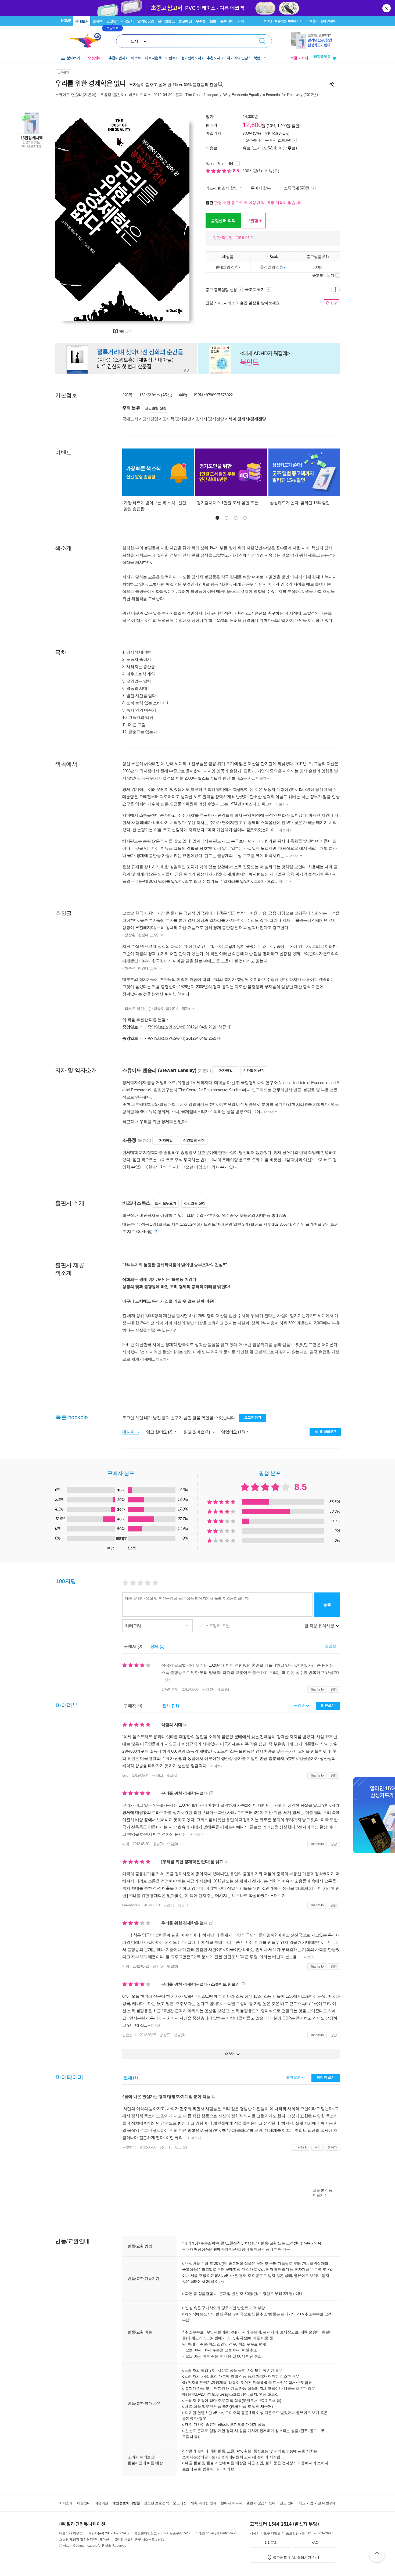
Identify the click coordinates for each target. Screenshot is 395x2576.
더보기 (261, 778)
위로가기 (377, 2555)
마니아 (129, 1432)
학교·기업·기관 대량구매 (317, 2503)
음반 (213, 21)
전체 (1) (157, 1646)
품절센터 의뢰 (223, 220)
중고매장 (185, 21)
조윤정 (106, 95)
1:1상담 (251, 2243)
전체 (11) (171, 1706)
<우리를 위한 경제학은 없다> (163, 1122)
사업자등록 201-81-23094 (107, 2533)
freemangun (131, 1905)
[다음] (173, 217)
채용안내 (84, 2503)
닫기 (387, 8)
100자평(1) (252, 171)
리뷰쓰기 (328, 1705)
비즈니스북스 (139, 95)
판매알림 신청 (227, 267)
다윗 (126, 1844)
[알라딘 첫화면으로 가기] (88, 40)
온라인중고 (166, 21)
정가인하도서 (191, 58)
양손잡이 (129, 2035)
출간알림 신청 (272, 267)
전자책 (98, 21)
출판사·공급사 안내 (261, 2503)
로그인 (268, 21)
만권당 (112, 21)
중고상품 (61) (317, 256)
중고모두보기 (323, 275)
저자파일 (226, 1070)
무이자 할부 (261, 188)
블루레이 (227, 21)
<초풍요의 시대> (252, 1215)
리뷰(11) (272, 171)
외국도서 (127, 21)
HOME (66, 21)
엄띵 (126, 1966)
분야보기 (73, 58)
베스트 (136, 58)
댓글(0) (172, 1775)
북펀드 (259, 58)
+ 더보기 (217, 1766)
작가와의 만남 (237, 58)
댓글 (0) (223, 1689)
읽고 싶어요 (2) (160, 1432)
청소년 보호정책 (156, 2503)
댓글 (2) (181, 2147)
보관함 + (254, 220)
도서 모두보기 (165, 1203)
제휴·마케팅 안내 (204, 2503)
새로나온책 (153, 58)
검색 (263, 41)
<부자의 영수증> (221, 1215)
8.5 (236, 171)
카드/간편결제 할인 (222, 188)
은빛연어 (129, 2147)
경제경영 (150, 419)
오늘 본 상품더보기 (323, 2193)
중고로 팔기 (255, 289)
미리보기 (125, 331)
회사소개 (66, 2503)
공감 (334, 1689)
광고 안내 (287, 2503)
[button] (217, 518)
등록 (327, 1604)
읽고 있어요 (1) (198, 1432)
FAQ (315, 2543)
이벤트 (170, 58)
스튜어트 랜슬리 (69, 95)
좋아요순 (294, 2077)
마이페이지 (295, 21)
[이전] (72, 217)
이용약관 (101, 2503)
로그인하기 (253, 1417)
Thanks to (317, 1689)
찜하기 (332, 2147)
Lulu (125, 1775)
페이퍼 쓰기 (326, 2077)
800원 (317, 267)
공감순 (300, 1705)
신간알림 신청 (156, 408)
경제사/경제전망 (210, 419)
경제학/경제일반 (177, 419)
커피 (241, 21)
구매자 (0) (133, 1646)
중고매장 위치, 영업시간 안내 (296, 2558)
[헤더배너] (313, 40)
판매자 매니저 (231, 2503)
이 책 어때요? (326, 1432)
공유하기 (332, 84)
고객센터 (313, 21)
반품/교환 (269, 2243)
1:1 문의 (271, 2543)
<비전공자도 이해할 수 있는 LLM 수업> (171, 1215)
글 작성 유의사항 (320, 1626)
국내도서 (82, 21)
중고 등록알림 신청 (221, 290)
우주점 (201, 21)
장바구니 (328, 21)
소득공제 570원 (297, 188)
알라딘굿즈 (146, 21)
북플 (294, 58)
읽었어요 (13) (233, 1432)
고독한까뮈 (170, 1689)
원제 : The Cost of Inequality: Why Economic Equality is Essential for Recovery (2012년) (247, 95)
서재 (305, 58)
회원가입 (280, 21)
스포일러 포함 (218, 1626)
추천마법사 (117, 58)
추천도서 (214, 58)
